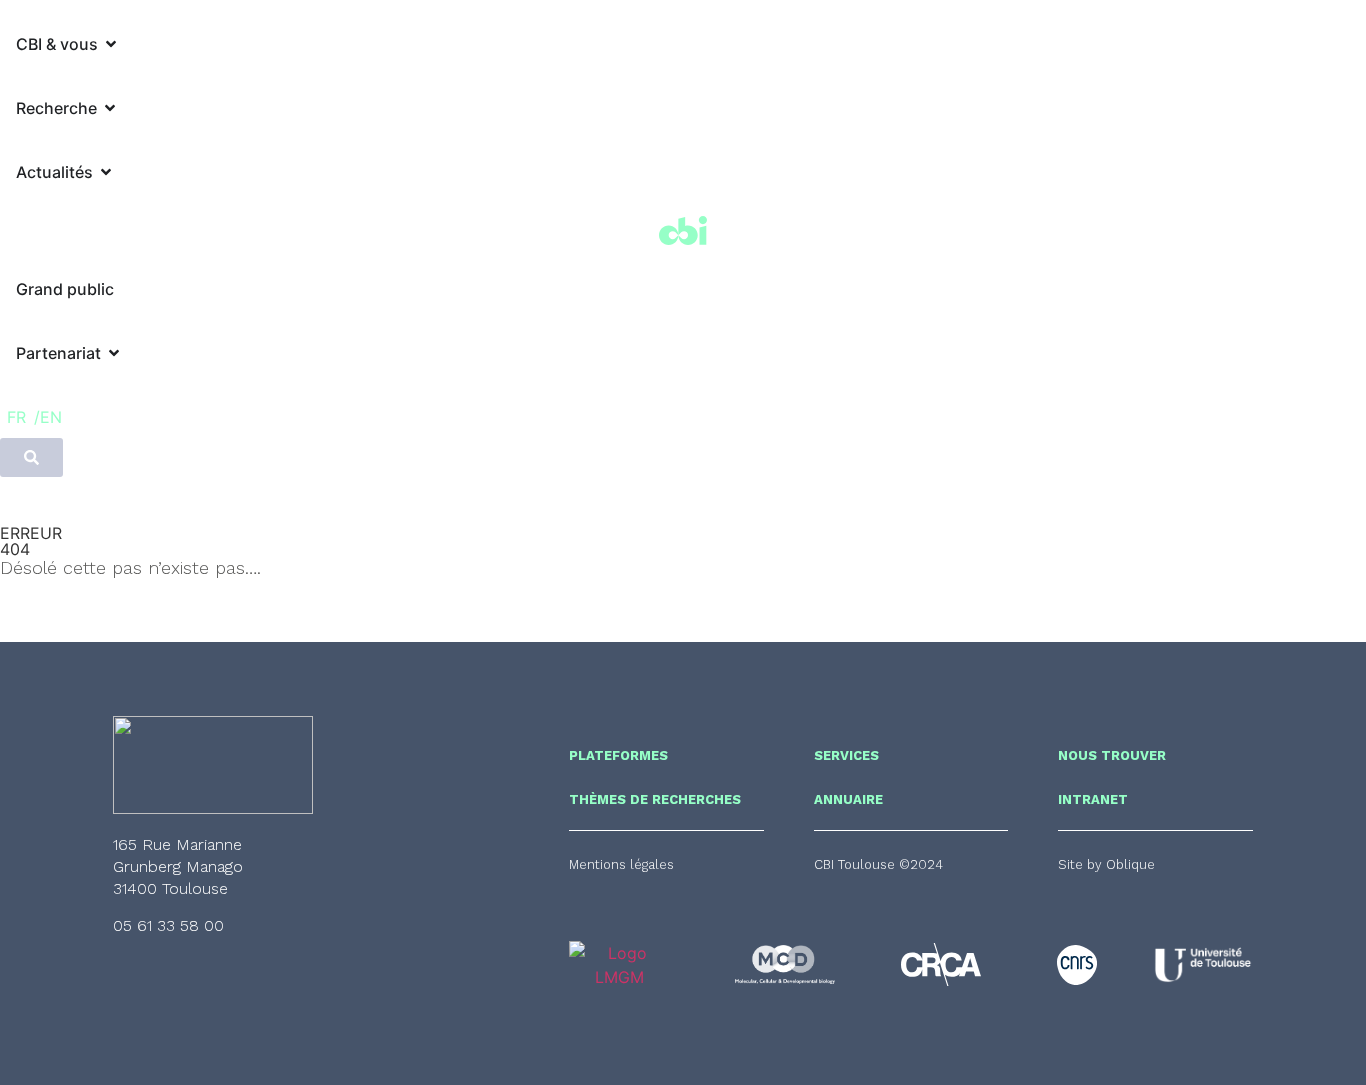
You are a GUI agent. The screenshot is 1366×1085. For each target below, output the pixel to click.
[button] (878, 864)
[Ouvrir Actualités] (106, 172)
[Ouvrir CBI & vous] (111, 44)
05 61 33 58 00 (168, 925)
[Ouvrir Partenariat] (114, 353)
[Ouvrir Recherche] (110, 108)
